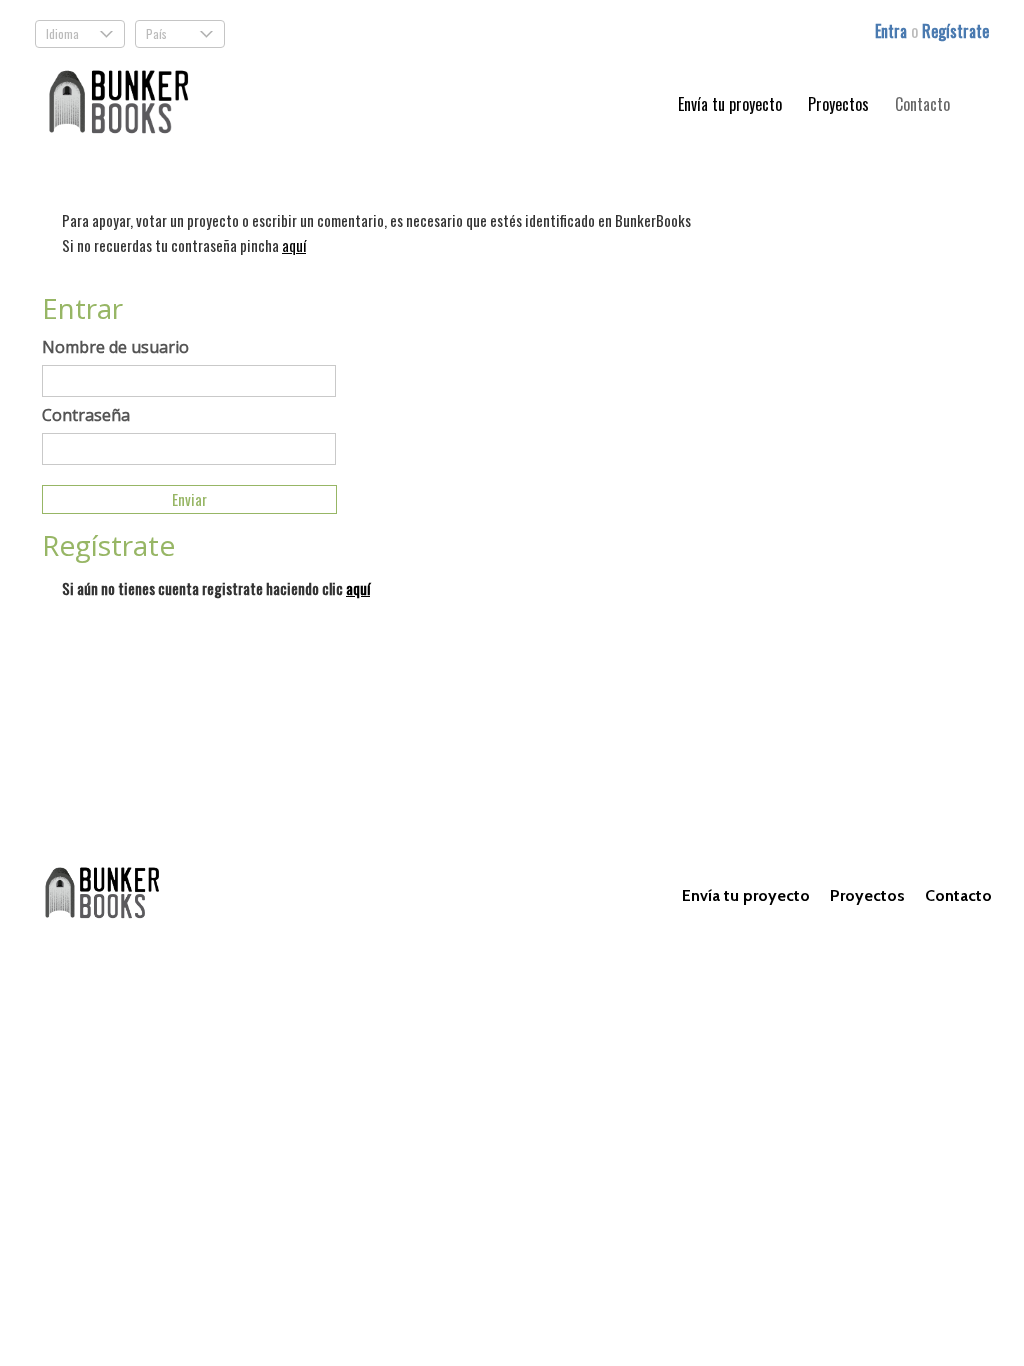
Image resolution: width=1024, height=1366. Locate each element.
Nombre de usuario (115, 347)
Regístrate (955, 31)
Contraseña (86, 415)
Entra (893, 31)
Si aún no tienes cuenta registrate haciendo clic (216, 588)
